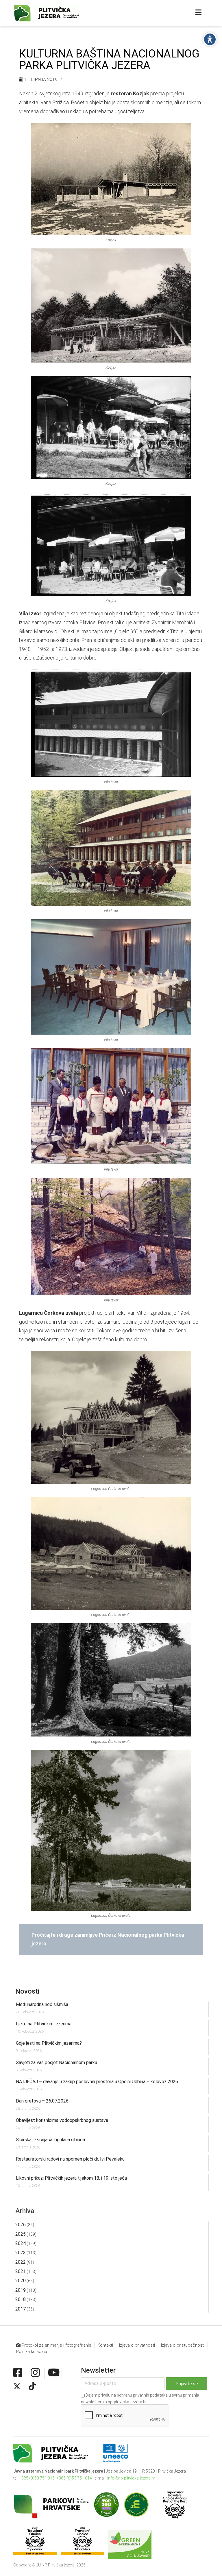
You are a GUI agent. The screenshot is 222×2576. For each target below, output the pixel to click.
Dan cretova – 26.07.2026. (43, 2101)
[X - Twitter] (17, 2386)
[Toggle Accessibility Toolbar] (210, 39)
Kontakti (105, 2345)
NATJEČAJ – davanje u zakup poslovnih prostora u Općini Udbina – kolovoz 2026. (97, 2082)
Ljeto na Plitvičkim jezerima (44, 2024)
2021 (21, 2271)
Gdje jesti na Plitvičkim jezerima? (49, 2043)
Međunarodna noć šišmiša (42, 2004)
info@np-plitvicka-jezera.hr (131, 2478)
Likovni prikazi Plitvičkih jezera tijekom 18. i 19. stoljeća (71, 2178)
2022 (21, 2262)
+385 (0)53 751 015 (37, 2478)
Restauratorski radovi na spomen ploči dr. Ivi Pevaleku (70, 2159)
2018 (21, 2299)
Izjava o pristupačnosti (183, 2345)
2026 (21, 2225)
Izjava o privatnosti (137, 2345)
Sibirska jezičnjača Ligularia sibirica (50, 2140)
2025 (21, 2234)
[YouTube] (54, 2373)
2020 (21, 2281)
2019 (21, 2290)
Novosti (27, 1991)
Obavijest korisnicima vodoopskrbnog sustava (62, 2120)
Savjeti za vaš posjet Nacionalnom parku (57, 2063)
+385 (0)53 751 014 (74, 2478)
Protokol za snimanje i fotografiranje (56, 2345)
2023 (21, 2253)
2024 (21, 2243)
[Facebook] (18, 2373)
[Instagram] (35, 2373)
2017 (21, 2309)
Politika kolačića (32, 2352)
